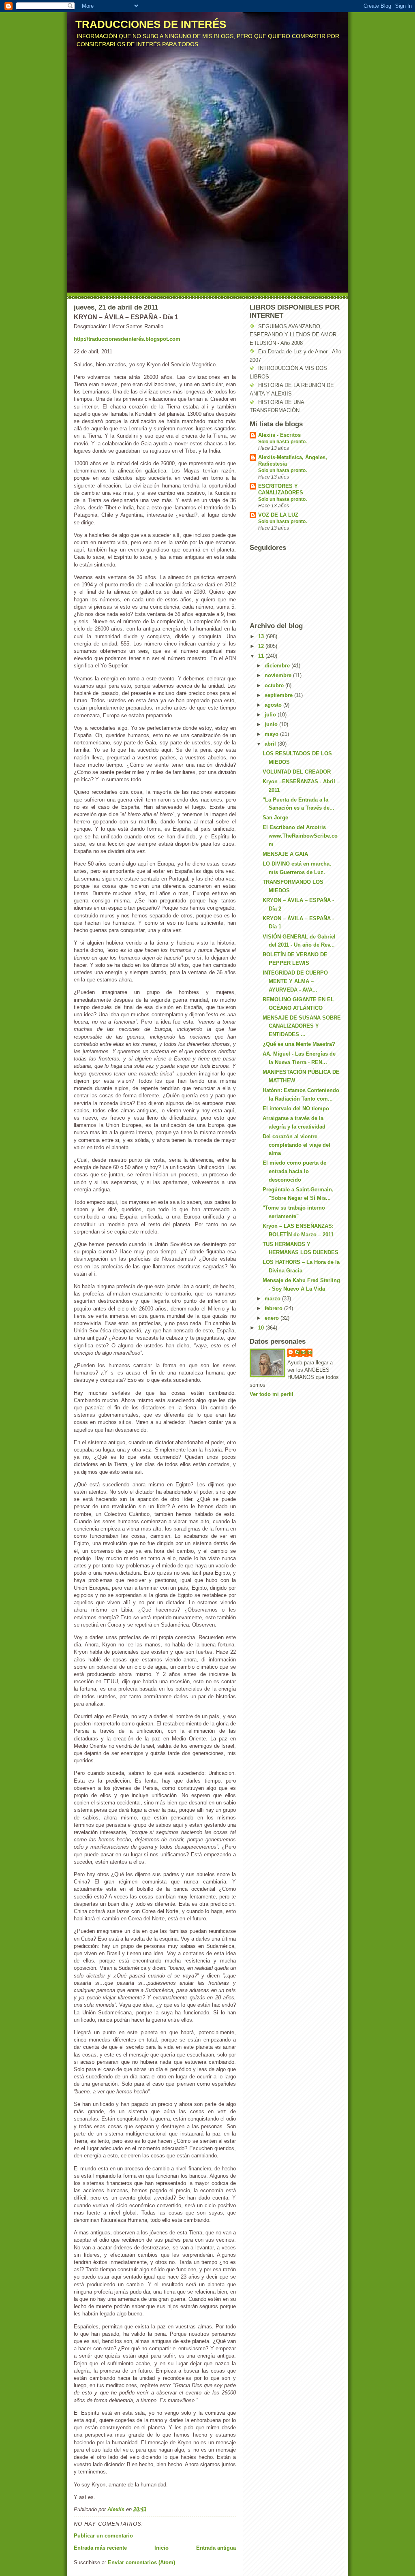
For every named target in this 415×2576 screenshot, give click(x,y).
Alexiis (304, 1352)
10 (262, 1328)
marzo (273, 1299)
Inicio (162, 2548)
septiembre (279, 695)
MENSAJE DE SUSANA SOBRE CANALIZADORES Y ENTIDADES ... (302, 1026)
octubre (275, 685)
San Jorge (275, 818)
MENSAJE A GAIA (285, 854)
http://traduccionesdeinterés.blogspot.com (127, 339)
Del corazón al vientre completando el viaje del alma (296, 1145)
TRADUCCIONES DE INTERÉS (151, 24)
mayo (272, 734)
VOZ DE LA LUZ (278, 515)
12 (262, 646)
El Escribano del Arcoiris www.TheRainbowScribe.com (300, 836)
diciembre (278, 666)
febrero (274, 1308)
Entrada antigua (216, 2548)
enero (273, 1318)
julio (271, 715)
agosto (274, 705)
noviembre (279, 675)
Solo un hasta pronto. (282, 442)
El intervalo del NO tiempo (296, 1108)
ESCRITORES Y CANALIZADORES (281, 489)
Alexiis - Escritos (279, 435)
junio (272, 724)
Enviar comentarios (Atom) (141, 2562)
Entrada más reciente (100, 2548)
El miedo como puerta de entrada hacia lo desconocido (294, 1171)
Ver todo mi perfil (272, 1394)
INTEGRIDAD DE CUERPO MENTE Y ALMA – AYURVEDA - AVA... (295, 981)
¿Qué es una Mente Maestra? (299, 1044)
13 (262, 636)
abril (271, 744)
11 (262, 656)
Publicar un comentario (103, 2536)
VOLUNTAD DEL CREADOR (297, 772)
